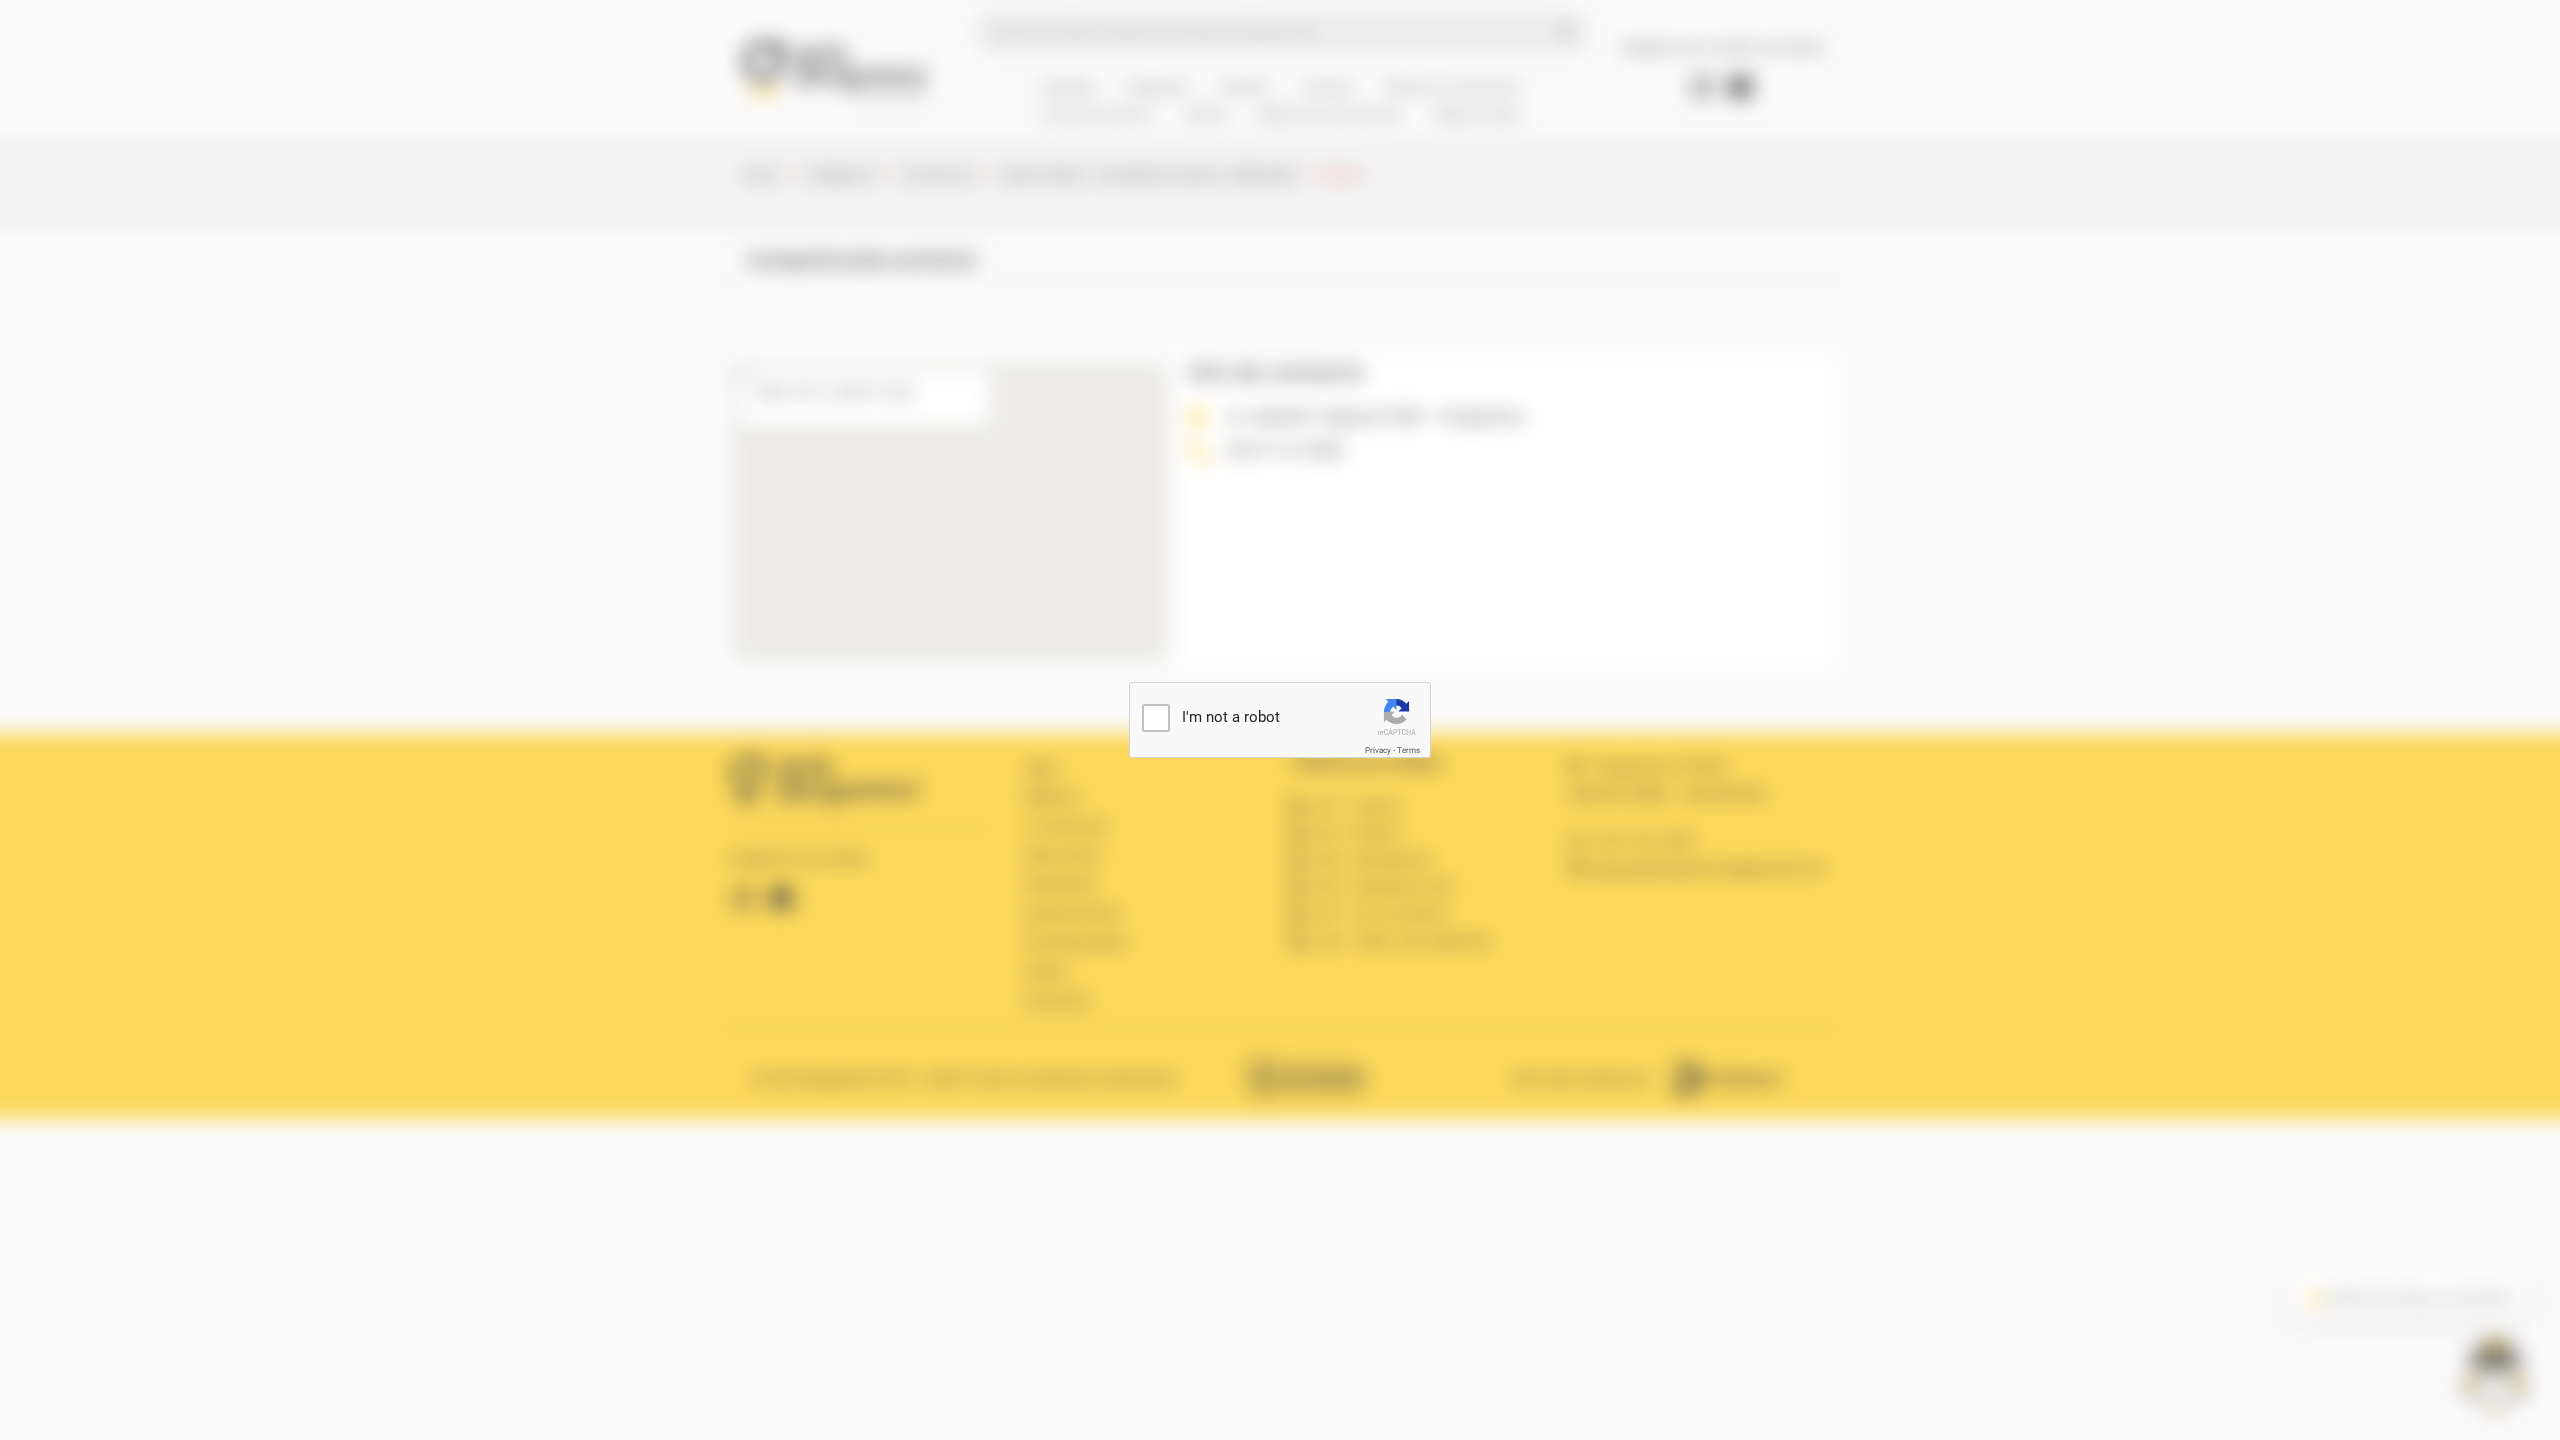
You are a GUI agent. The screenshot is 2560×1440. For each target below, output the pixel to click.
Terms (1408, 750)
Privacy (1378, 750)
